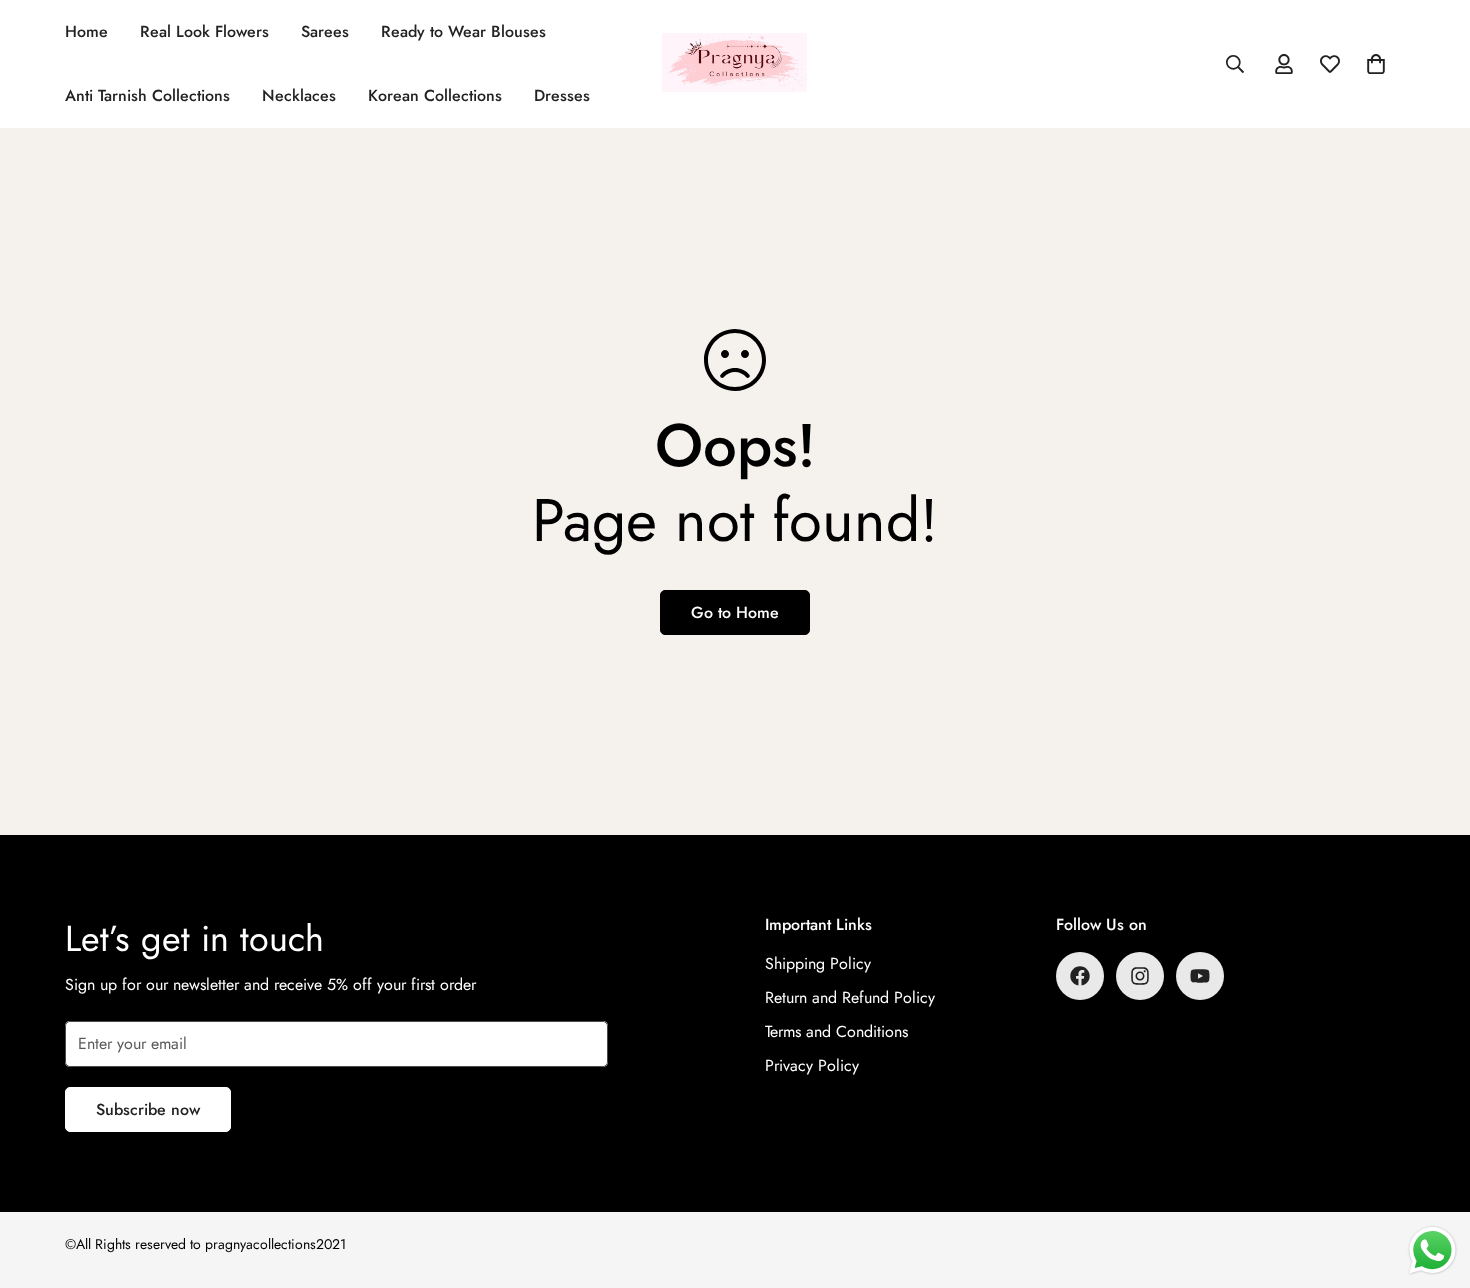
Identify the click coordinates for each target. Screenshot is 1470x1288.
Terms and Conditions (836, 1031)
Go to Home (735, 612)
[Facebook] (1080, 976)
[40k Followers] (1140, 976)
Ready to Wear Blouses (463, 31)
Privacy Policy (812, 1065)
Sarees (325, 31)
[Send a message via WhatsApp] (1432, 1250)
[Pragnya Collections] (734, 63)
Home (86, 31)
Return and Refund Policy (850, 997)
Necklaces (299, 95)
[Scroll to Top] (1431, 1179)
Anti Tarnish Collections (147, 95)
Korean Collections (435, 95)
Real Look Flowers (204, 31)
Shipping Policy (818, 963)
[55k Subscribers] (1200, 976)
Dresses (562, 95)
